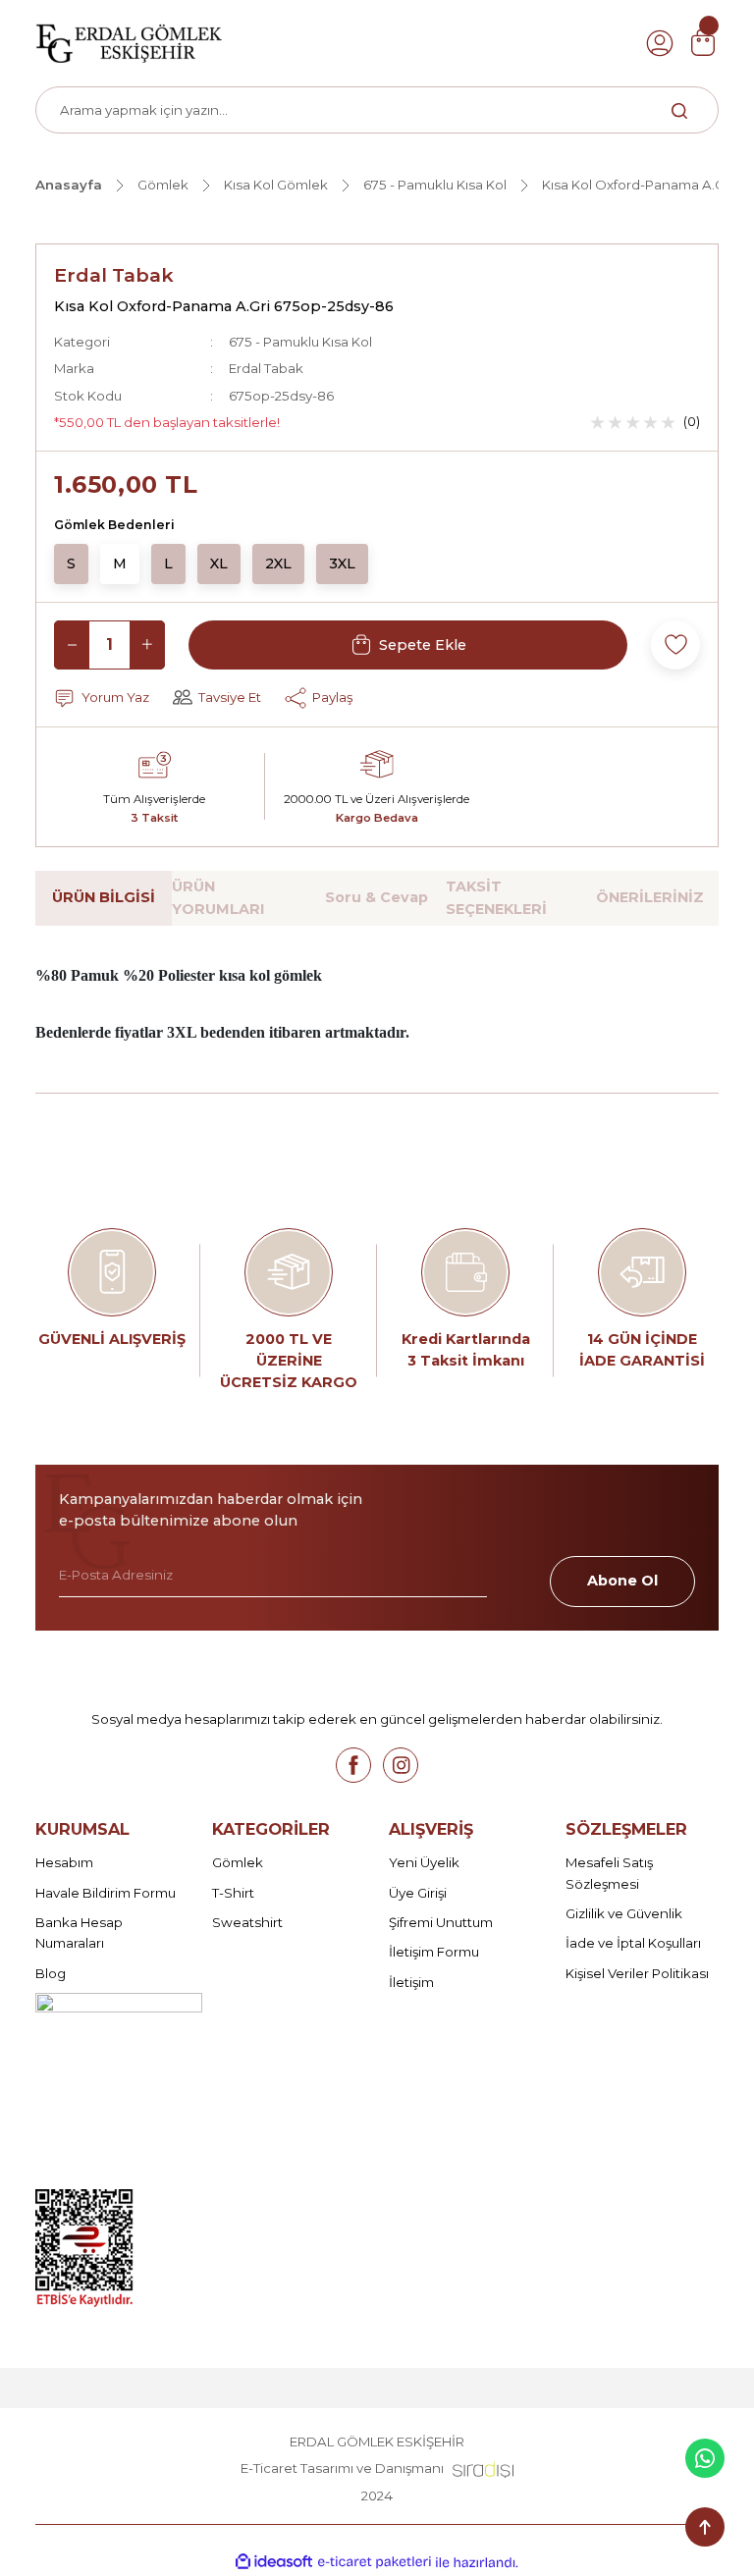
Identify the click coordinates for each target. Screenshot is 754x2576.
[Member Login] (660, 43)
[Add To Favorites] (675, 645)
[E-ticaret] (375, 2562)
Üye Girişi (418, 1893)
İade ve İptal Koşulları (633, 1943)
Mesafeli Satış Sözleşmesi (609, 1873)
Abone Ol (622, 1581)
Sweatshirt (247, 1922)
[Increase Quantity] (147, 645)
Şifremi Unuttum (441, 1922)
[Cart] (703, 43)
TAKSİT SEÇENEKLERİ (496, 897)
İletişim (411, 1982)
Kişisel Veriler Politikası (637, 1973)
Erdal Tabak (114, 275)
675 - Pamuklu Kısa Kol (300, 342)
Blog (51, 1973)
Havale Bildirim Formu (106, 1893)
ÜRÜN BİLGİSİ (104, 897)
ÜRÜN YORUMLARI (218, 897)
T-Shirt (233, 1893)
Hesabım (64, 1862)
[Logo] (129, 42)
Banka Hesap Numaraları (79, 1932)
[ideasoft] (274, 2562)
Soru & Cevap (377, 897)
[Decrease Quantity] (72, 645)
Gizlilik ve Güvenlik (624, 1913)
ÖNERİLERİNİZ (650, 897)
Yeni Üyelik (424, 1862)
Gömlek (238, 1862)
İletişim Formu (434, 1952)
